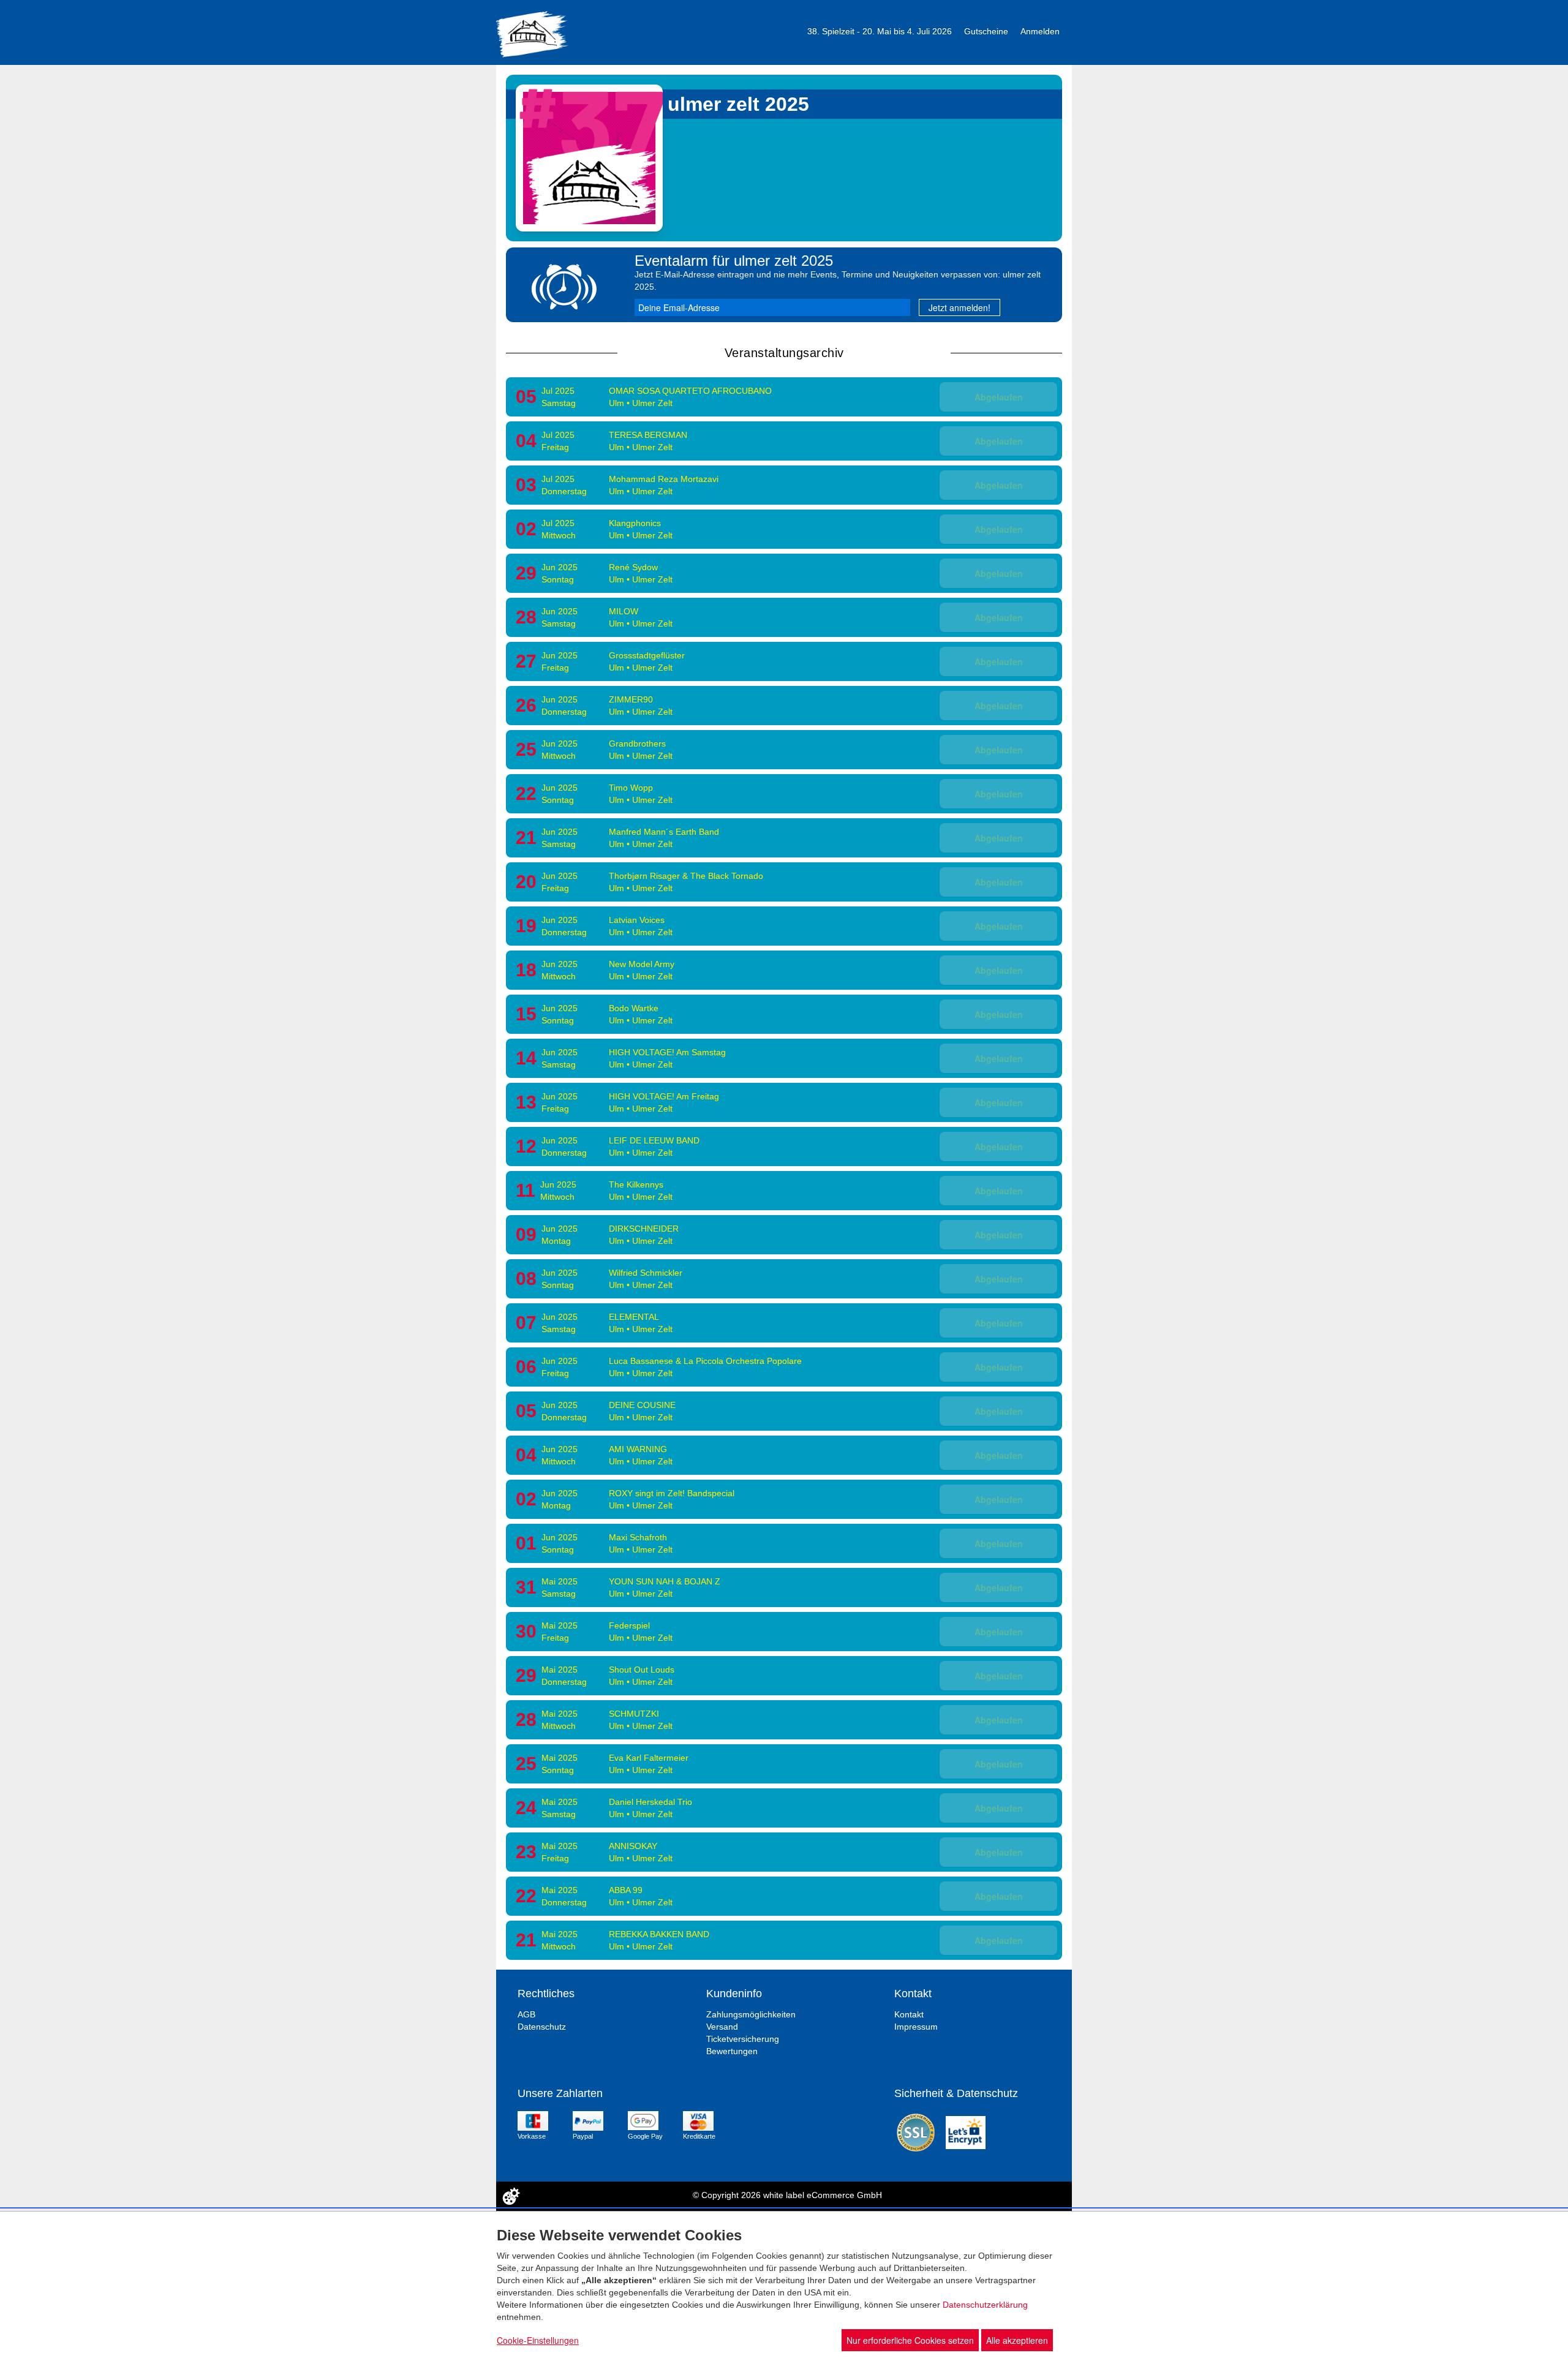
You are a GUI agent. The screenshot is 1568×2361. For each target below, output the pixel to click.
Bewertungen (732, 2051)
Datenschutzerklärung (985, 2305)
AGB (526, 2014)
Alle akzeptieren (1017, 2340)
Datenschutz (542, 2027)
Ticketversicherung (743, 2039)
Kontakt (909, 2014)
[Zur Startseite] (532, 33)
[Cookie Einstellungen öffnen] (511, 2196)
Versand (722, 2027)
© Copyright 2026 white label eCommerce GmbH (787, 2195)
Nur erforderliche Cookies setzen (910, 2340)
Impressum (916, 2027)
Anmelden (1040, 31)
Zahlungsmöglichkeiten (751, 2014)
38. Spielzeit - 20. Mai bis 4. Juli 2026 (880, 31)
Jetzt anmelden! (959, 307)
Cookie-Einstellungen (538, 2340)
